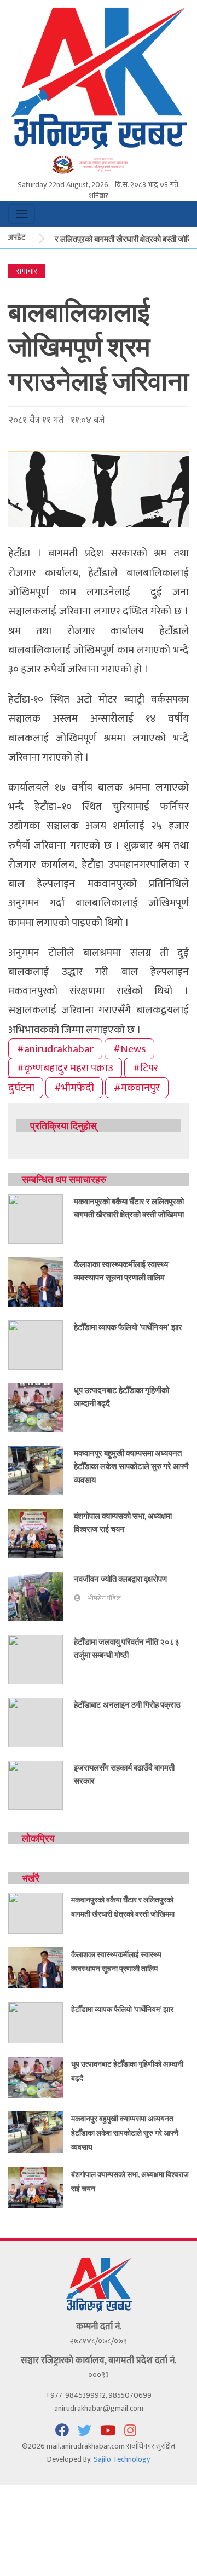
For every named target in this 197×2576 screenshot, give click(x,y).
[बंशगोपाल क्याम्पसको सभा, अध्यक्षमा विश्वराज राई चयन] (36, 1533)
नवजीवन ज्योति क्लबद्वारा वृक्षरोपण (120, 1579)
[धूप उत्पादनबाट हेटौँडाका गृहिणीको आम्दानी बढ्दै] (36, 1407)
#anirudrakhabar (55, 1049)
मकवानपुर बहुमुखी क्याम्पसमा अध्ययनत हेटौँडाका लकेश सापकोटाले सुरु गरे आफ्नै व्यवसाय (131, 1466)
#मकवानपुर (137, 1088)
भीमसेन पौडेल (104, 1599)
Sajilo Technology (122, 2459)
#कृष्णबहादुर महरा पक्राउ (65, 1068)
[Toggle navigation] (22, 214)
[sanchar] (99, 164)
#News (129, 1049)
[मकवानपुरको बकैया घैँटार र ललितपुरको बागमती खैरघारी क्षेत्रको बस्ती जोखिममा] (36, 1218)
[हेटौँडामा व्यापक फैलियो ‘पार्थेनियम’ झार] (36, 1344)
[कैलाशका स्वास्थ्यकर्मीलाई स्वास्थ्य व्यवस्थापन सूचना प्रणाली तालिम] (36, 1281)
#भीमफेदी (74, 1088)
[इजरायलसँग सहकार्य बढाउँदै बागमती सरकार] (36, 1785)
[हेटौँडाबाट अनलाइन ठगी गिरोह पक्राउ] (36, 1722)
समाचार (27, 271)
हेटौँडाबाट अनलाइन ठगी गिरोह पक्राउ (127, 1704)
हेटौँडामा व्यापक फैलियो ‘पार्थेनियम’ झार (128, 1327)
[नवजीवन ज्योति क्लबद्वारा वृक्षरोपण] (36, 1596)
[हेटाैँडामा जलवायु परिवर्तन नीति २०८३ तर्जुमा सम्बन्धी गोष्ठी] (36, 1659)
